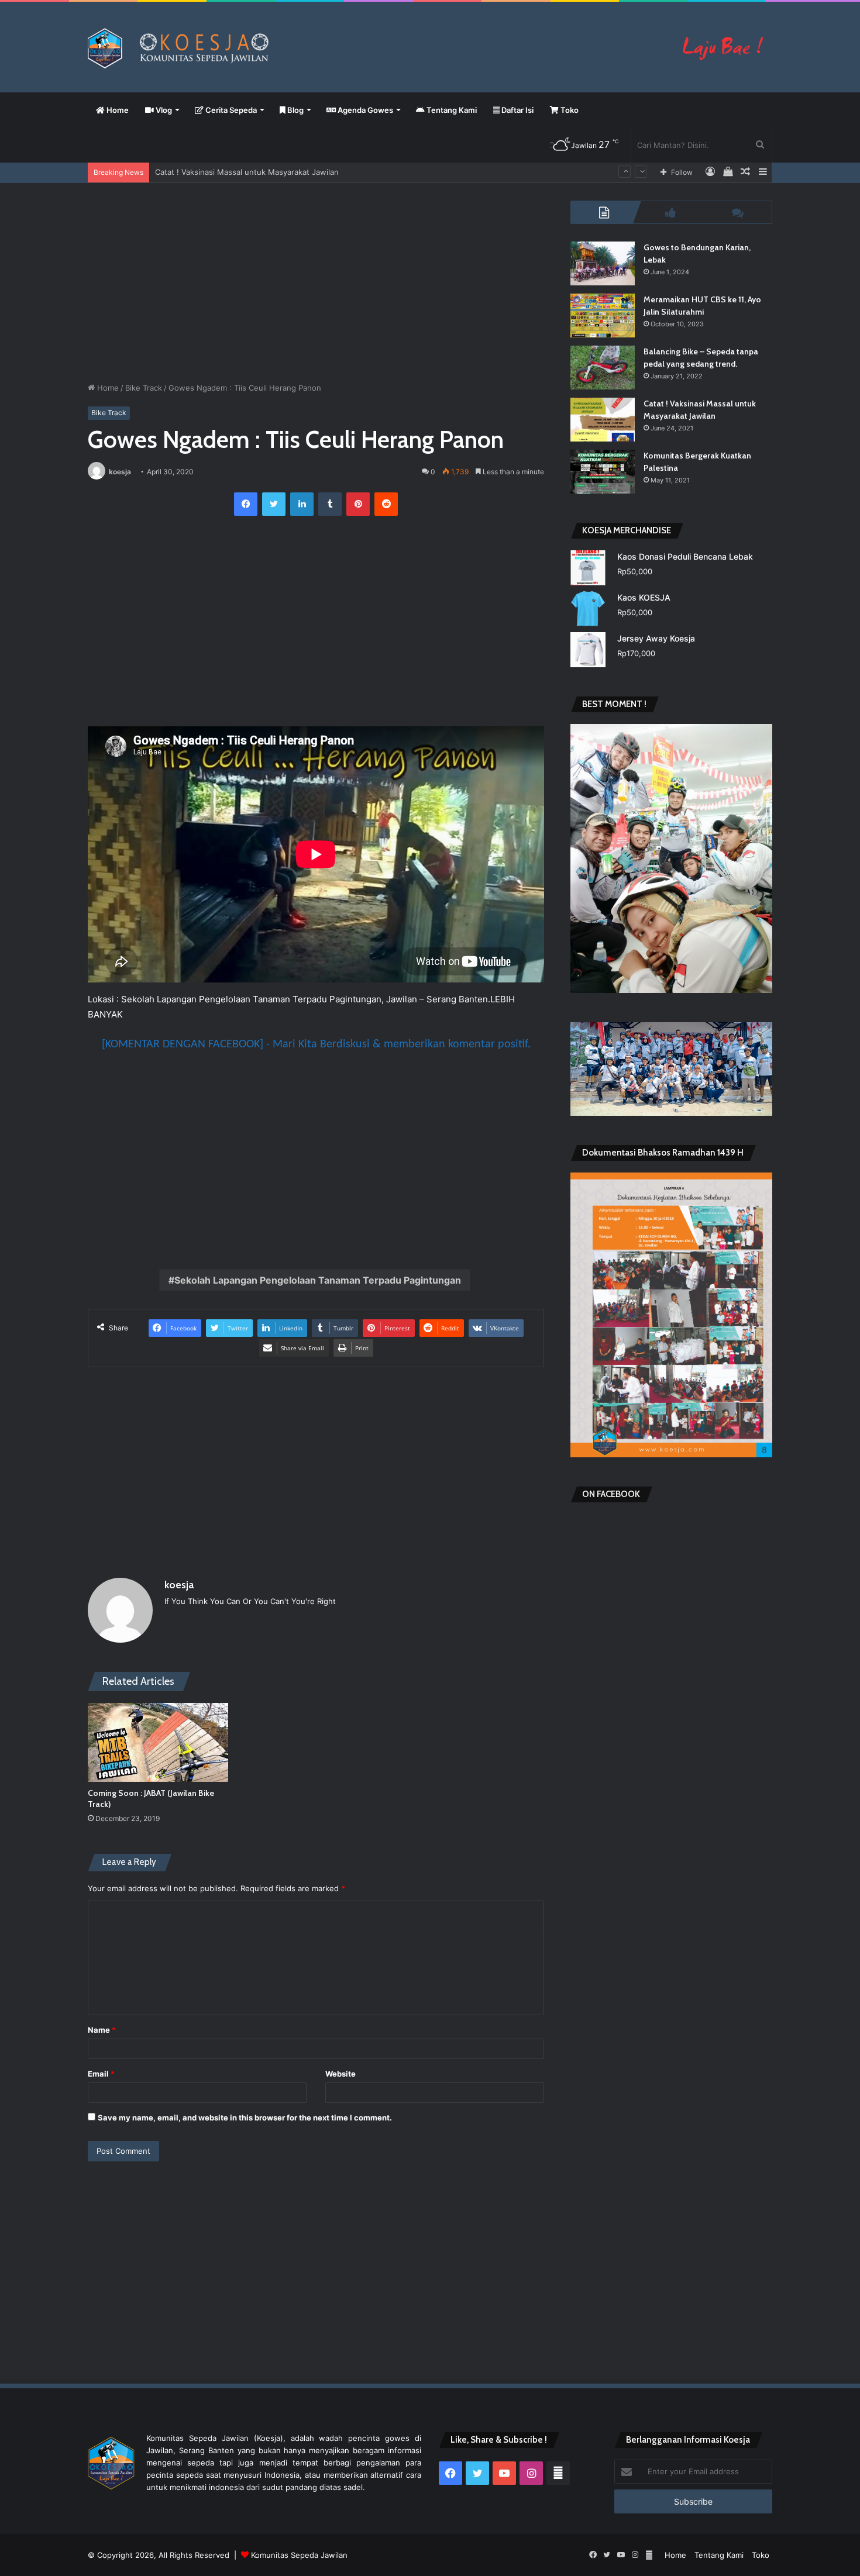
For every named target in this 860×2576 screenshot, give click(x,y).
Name (102, 2030)
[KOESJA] (430, 48)
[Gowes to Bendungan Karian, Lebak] (603, 263)
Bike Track (144, 388)
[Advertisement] (316, 282)
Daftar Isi (517, 110)
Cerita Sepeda (230, 110)
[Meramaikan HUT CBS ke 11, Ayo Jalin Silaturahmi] (603, 315)
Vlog (163, 110)
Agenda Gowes (364, 110)
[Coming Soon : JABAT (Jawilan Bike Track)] (158, 1742)
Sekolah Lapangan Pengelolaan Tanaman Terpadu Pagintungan (318, 1280)
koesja (120, 472)
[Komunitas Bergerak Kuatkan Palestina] (603, 472)
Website (340, 2074)
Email (101, 2074)
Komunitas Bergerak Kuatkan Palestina (225, 172)
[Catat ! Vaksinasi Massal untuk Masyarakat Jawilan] (603, 420)
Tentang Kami (451, 110)
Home (117, 110)
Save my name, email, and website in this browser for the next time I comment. (245, 2118)
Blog (295, 110)
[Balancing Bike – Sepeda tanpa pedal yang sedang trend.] (603, 368)
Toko (569, 110)
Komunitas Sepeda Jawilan (299, 2555)
